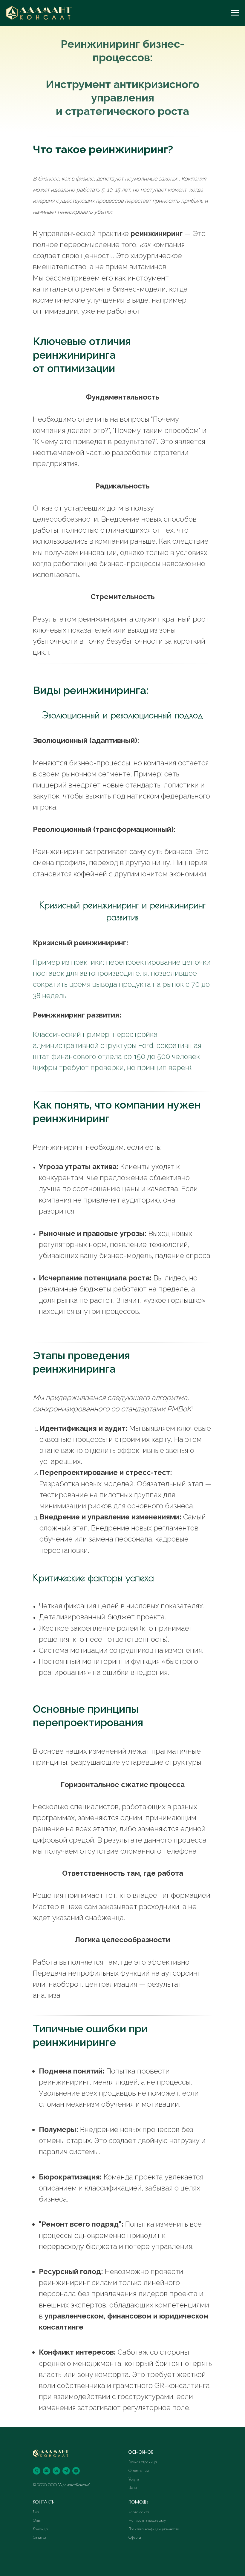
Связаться (40, 2537)
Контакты (44, 2502)
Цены (133, 2487)
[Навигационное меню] (235, 13)
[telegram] (66, 2471)
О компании (139, 2470)
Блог (36, 2512)
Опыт (37, 2520)
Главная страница (143, 2462)
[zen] (76, 2471)
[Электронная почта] (46, 2471)
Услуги (134, 2479)
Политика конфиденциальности (154, 2529)
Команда (40, 2529)
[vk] (56, 2471)
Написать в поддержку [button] (147, 2520)
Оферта (135, 2537)
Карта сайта (139, 2512)
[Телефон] (37, 2471)
